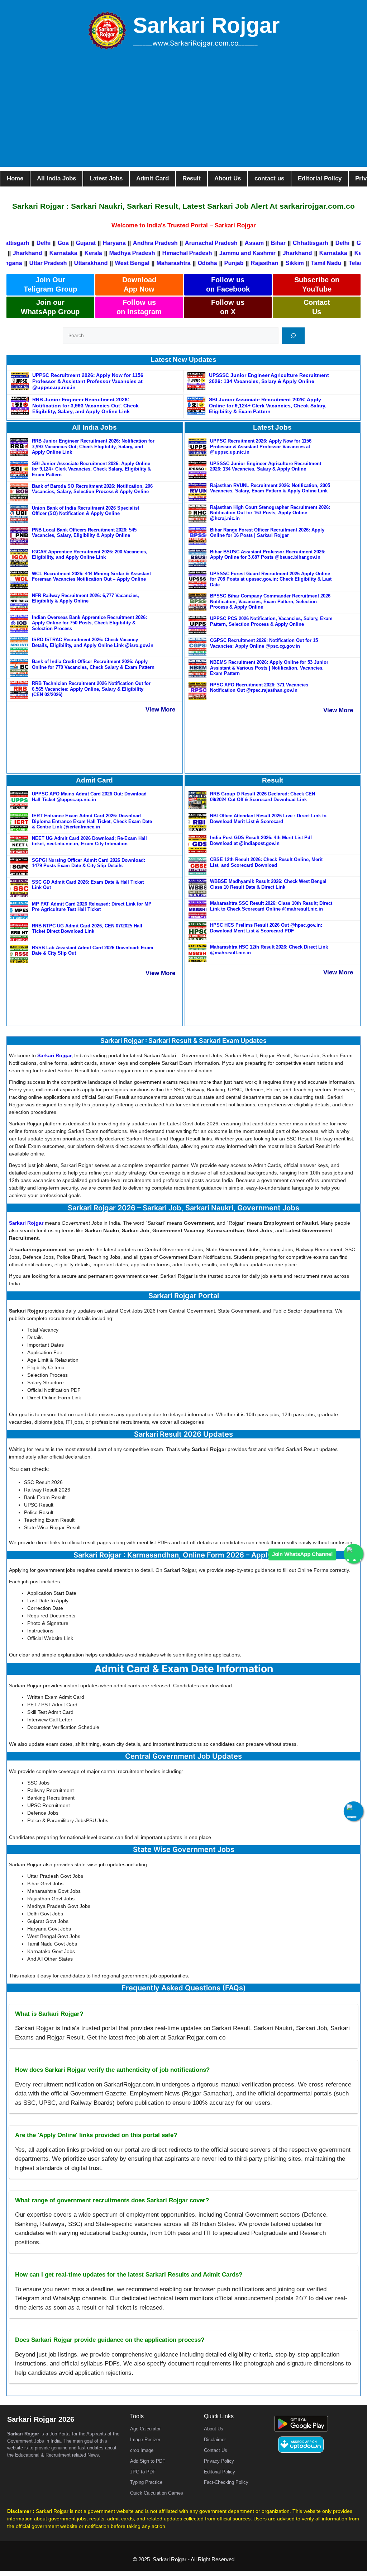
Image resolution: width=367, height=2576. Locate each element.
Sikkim (263, 263)
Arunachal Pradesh (185, 243)
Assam (228, 243)
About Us (214, 2429)
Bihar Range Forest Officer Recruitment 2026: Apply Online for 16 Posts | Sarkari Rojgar (267, 533)
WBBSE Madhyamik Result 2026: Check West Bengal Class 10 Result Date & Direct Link (268, 884)
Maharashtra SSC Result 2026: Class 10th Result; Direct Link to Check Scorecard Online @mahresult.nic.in (271, 906)
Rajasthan (233, 263)
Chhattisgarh (284, 243)
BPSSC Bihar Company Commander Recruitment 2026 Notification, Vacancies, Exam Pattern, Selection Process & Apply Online (270, 601)
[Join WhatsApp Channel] (354, 1554)
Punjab (202, 263)
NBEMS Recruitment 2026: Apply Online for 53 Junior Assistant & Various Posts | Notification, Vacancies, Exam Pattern (269, 668)
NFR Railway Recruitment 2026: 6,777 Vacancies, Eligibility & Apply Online (85, 598)
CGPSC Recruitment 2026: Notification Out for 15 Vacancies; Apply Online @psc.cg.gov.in (264, 643)
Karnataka (87, 253)
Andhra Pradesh (129, 243)
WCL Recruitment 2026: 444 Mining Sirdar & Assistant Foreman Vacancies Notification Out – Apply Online (91, 576)
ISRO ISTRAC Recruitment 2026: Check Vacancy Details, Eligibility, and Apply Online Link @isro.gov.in (93, 642)
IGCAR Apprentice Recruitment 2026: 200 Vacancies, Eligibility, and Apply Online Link (90, 555)
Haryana (88, 243)
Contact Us (216, 2450)
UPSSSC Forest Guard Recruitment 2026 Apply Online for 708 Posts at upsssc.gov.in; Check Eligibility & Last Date (271, 579)
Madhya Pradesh (156, 253)
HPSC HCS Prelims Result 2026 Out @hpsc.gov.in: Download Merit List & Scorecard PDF (266, 928)
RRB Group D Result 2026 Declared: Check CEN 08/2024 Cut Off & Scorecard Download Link (263, 797)
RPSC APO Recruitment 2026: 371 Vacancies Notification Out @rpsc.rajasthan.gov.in (259, 688)
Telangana (331, 263)
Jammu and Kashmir (271, 253)
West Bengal (101, 263)
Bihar (252, 243)
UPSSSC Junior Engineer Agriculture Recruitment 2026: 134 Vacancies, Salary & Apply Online (269, 378)
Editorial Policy (220, 2472)
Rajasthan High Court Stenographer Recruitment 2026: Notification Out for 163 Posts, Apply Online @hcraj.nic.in (270, 513)
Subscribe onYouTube (317, 284)
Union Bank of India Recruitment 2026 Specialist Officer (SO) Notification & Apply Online (85, 511)
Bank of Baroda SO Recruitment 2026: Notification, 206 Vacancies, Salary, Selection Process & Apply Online (92, 489)
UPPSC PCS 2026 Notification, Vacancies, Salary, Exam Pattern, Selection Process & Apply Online (271, 621)
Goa (37, 243)
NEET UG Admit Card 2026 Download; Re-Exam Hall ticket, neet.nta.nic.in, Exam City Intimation (89, 841)
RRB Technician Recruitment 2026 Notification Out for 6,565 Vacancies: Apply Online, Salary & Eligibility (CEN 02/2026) (91, 689)
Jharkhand (51, 253)
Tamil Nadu (295, 263)
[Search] (293, 335)
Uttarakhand (59, 263)
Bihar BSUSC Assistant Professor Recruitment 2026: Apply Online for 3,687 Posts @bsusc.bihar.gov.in (268, 555)
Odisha (176, 263)
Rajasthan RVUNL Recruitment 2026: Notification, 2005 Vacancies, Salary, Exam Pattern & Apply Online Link (270, 488)
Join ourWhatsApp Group (50, 307)
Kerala (117, 253)
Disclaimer (215, 2440)
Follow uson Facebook (228, 284)
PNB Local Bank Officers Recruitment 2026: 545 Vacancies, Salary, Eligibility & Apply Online (84, 533)
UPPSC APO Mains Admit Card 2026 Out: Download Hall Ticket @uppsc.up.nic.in (89, 797)
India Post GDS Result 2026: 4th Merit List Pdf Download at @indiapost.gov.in (261, 840)
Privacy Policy (219, 2461)
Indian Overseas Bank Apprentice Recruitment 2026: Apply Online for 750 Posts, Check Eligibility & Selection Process (89, 623)
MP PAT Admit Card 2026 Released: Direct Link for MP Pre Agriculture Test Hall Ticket (92, 907)
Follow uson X (228, 307)
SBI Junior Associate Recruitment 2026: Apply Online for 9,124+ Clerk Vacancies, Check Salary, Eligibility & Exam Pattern (268, 406)
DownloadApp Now (139, 284)
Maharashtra (142, 263)
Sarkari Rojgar (206, 25)
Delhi (17, 243)
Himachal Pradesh (211, 253)
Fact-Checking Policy (226, 2482)
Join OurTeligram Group (50, 284)
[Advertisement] (183, 117)
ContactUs (317, 307)
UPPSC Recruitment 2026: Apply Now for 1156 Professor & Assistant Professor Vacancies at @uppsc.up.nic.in (88, 381)
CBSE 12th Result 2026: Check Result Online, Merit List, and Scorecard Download (266, 862)
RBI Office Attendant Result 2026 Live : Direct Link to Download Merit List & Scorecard (268, 819)
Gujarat (59, 243)
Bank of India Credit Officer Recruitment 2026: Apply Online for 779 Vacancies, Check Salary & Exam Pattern (93, 664)
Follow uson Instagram (139, 307)
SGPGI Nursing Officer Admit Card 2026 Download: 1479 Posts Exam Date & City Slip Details (89, 863)
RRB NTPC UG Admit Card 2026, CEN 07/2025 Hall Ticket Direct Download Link (87, 929)
